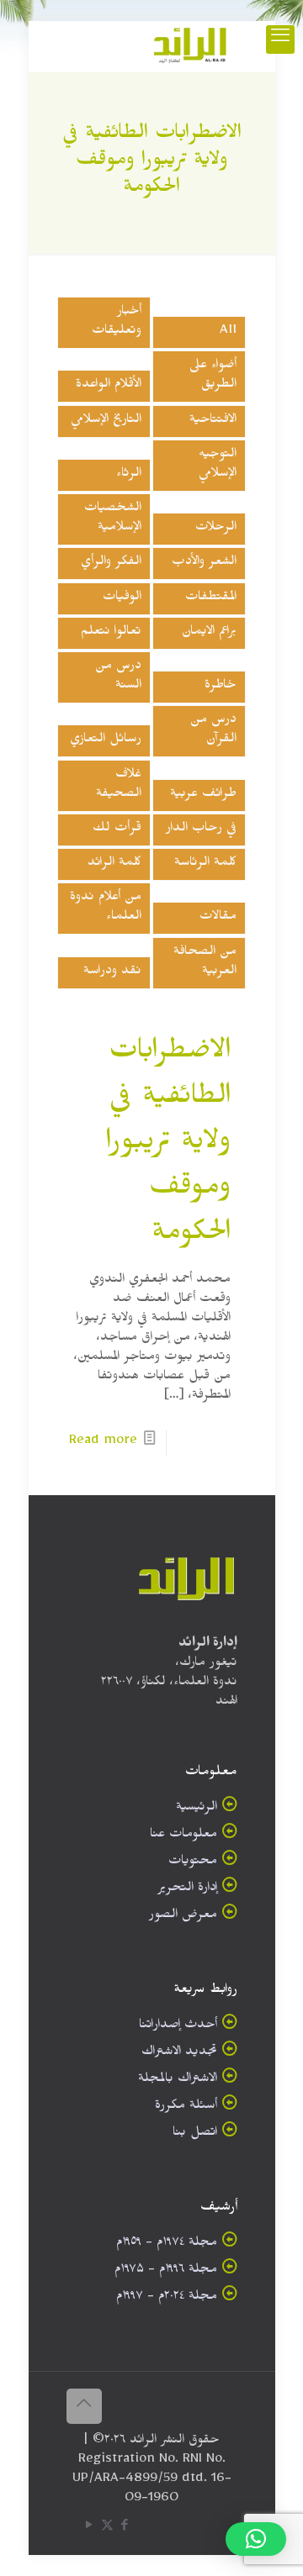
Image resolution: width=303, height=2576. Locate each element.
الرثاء (129, 475)
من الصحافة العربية (205, 963)
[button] (256, 2539)
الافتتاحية (213, 421)
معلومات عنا (183, 1836)
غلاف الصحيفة (119, 786)
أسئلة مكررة (186, 2107)
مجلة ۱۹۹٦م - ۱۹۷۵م (166, 2271)
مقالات (218, 918)
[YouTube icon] (90, 2529)
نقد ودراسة (112, 973)
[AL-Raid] (190, 46)
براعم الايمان (209, 633)
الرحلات (216, 529)
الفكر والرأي (111, 564)
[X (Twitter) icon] (107, 2529)
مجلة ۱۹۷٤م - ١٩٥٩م (167, 2244)
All (228, 332)
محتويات (193, 1863)
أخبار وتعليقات (117, 323)
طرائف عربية (203, 795)
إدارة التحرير (187, 1890)
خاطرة (221, 687)
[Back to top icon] (84, 2406)
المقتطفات (211, 599)
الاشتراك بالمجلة (178, 2081)
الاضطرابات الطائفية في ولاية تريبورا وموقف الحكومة (168, 1146)
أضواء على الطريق (213, 377)
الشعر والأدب (204, 564)
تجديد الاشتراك (179, 2054)
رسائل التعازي (106, 741)
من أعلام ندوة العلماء (106, 909)
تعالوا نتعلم (111, 633)
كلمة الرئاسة (205, 864)
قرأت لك (117, 830)
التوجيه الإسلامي (218, 466)
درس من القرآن (213, 731)
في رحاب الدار (201, 830)
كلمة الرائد (114, 864)
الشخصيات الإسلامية (113, 519)
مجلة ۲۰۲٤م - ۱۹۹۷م (167, 2298)
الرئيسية (197, 1809)
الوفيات (122, 599)
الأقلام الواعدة (109, 386)
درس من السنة (118, 677)
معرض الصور (183, 1917)
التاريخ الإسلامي (106, 421)
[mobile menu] (280, 40)
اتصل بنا (195, 2134)
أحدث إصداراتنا (178, 2027)
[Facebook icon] (125, 2529)
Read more (103, 1443)
